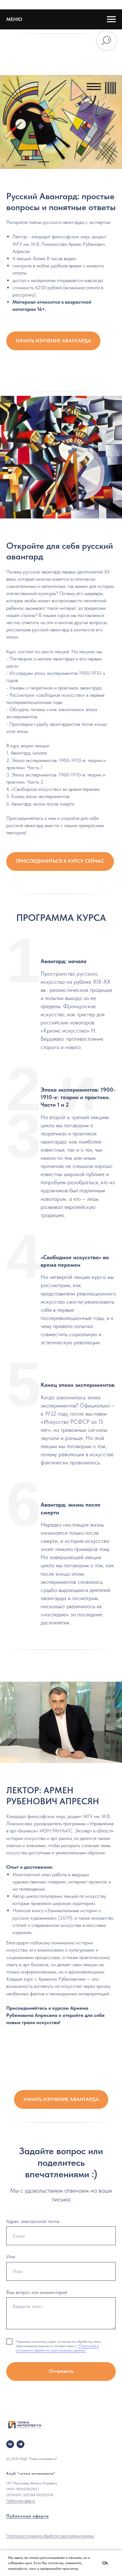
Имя (11, 2257)
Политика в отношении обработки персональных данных (50, 2536)
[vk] (10, 2444)
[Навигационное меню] (111, 19)
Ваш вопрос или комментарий (37, 2292)
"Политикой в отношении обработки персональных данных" (57, 2348)
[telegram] (20, 2444)
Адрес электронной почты (33, 2221)
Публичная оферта (21, 2501)
